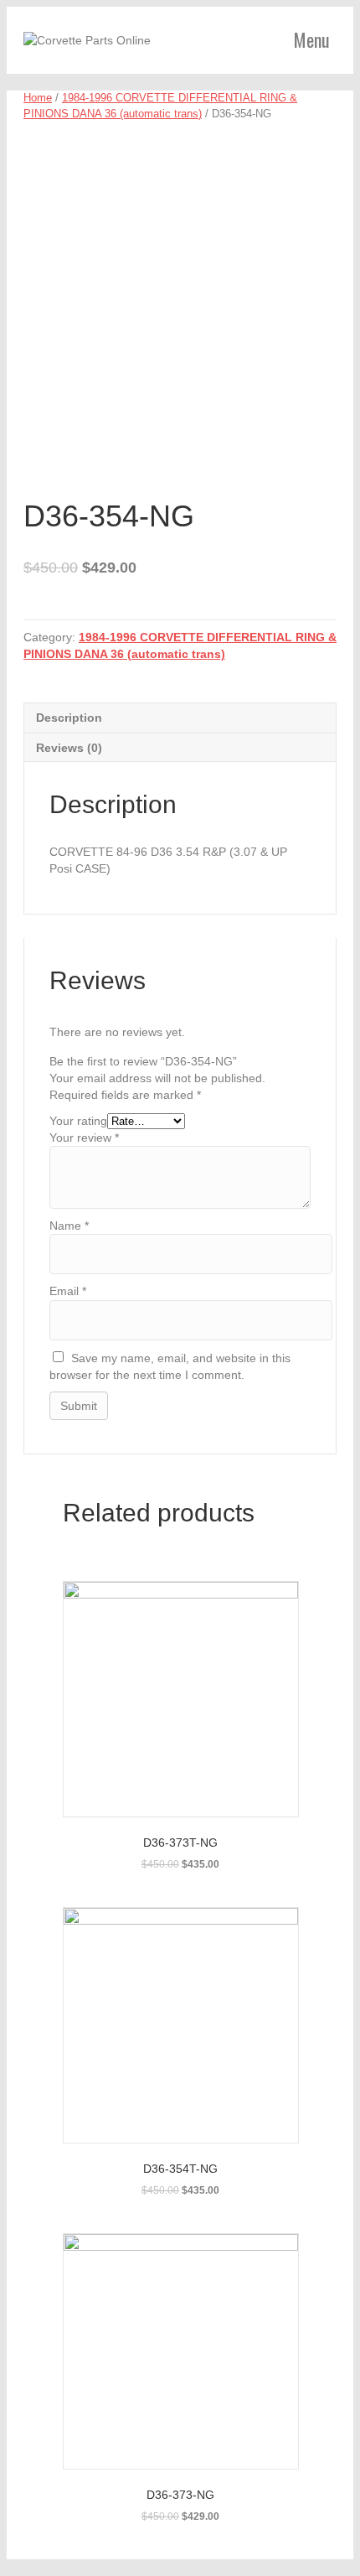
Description (69, 718)
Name (69, 1226)
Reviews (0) (69, 748)
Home (38, 98)
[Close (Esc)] (342, 18)
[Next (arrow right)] (331, 1288)
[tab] (180, 717)
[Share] (305, 18)
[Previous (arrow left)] (29, 1288)
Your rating (78, 1121)
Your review (84, 1138)
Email (68, 1291)
